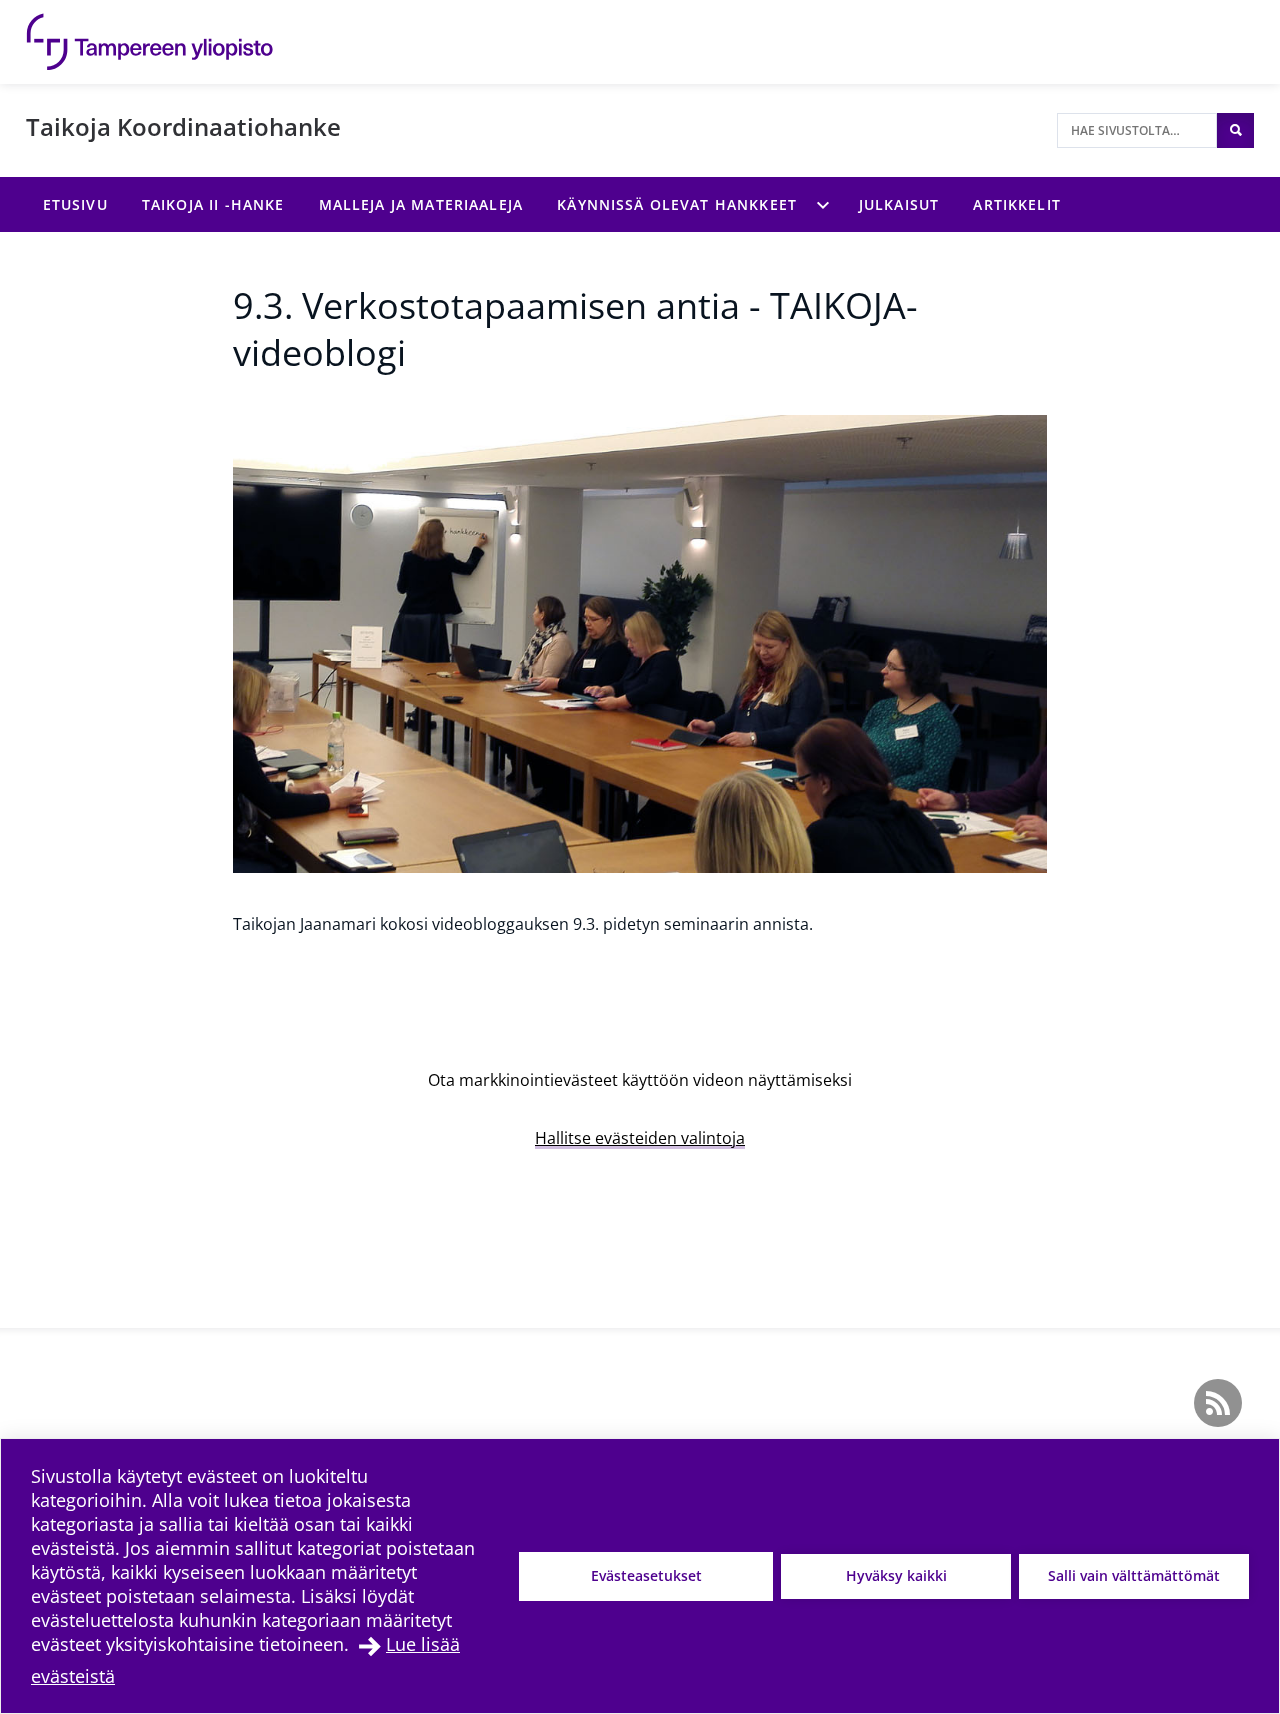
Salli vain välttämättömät (1134, 1575)
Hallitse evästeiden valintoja (640, 1138)
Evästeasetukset (646, 1575)
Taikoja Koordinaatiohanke (183, 126)
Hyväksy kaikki (896, 1575)
